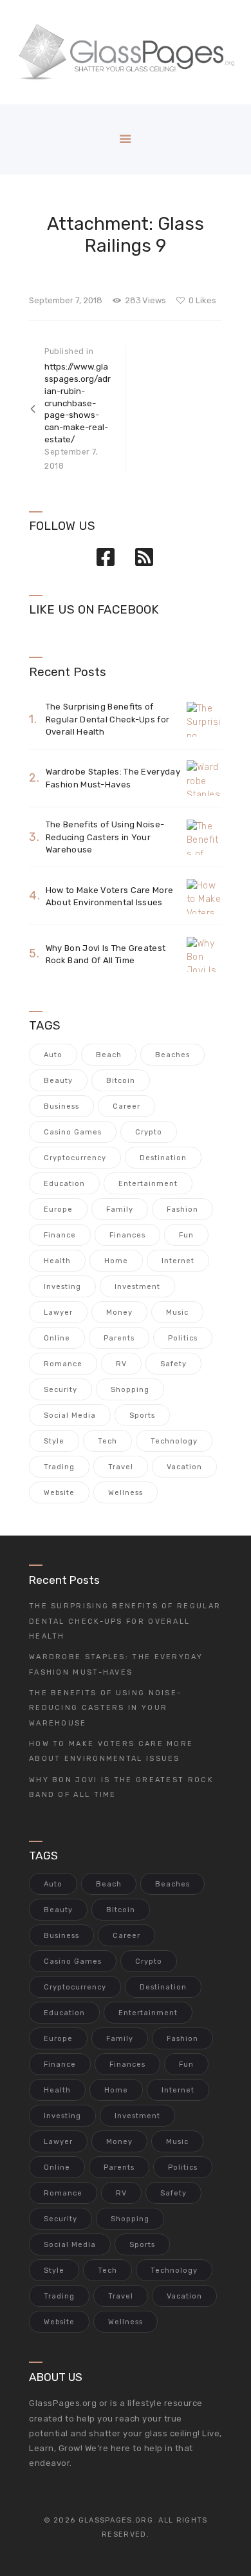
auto (53, 1055)
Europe (58, 1209)
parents (119, 1338)
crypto (149, 1132)
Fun (186, 1235)
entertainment (148, 1184)
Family (120, 1209)
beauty (58, 1081)
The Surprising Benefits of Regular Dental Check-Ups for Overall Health (107, 719)
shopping (130, 1390)
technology (174, 1441)
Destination (163, 1158)
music (177, 1312)
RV (121, 1364)
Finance (60, 1235)
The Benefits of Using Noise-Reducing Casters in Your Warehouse (105, 837)
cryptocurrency (75, 1158)
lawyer (58, 1312)
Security (60, 1390)
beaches (172, 1055)
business (61, 1106)
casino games (73, 1132)
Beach (109, 1055)
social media (70, 1415)
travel (121, 1467)
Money (119, 1312)
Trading (59, 1467)
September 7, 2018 (66, 300)
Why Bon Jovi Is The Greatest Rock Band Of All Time (106, 954)
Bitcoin (121, 1081)
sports (142, 1415)
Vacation (184, 1467)
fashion (182, 1209)
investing (62, 1287)
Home (116, 1261)
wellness (126, 1493)
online (57, 1338)
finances (127, 1235)
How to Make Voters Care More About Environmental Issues (109, 897)
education (64, 1184)
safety (173, 1364)
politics (183, 1338)
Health (57, 1261)
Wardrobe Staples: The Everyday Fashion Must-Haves (113, 778)
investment (137, 1287)
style (54, 1441)
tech (107, 1441)
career (126, 1106)
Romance (63, 1364)
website (59, 1493)
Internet (178, 1261)
